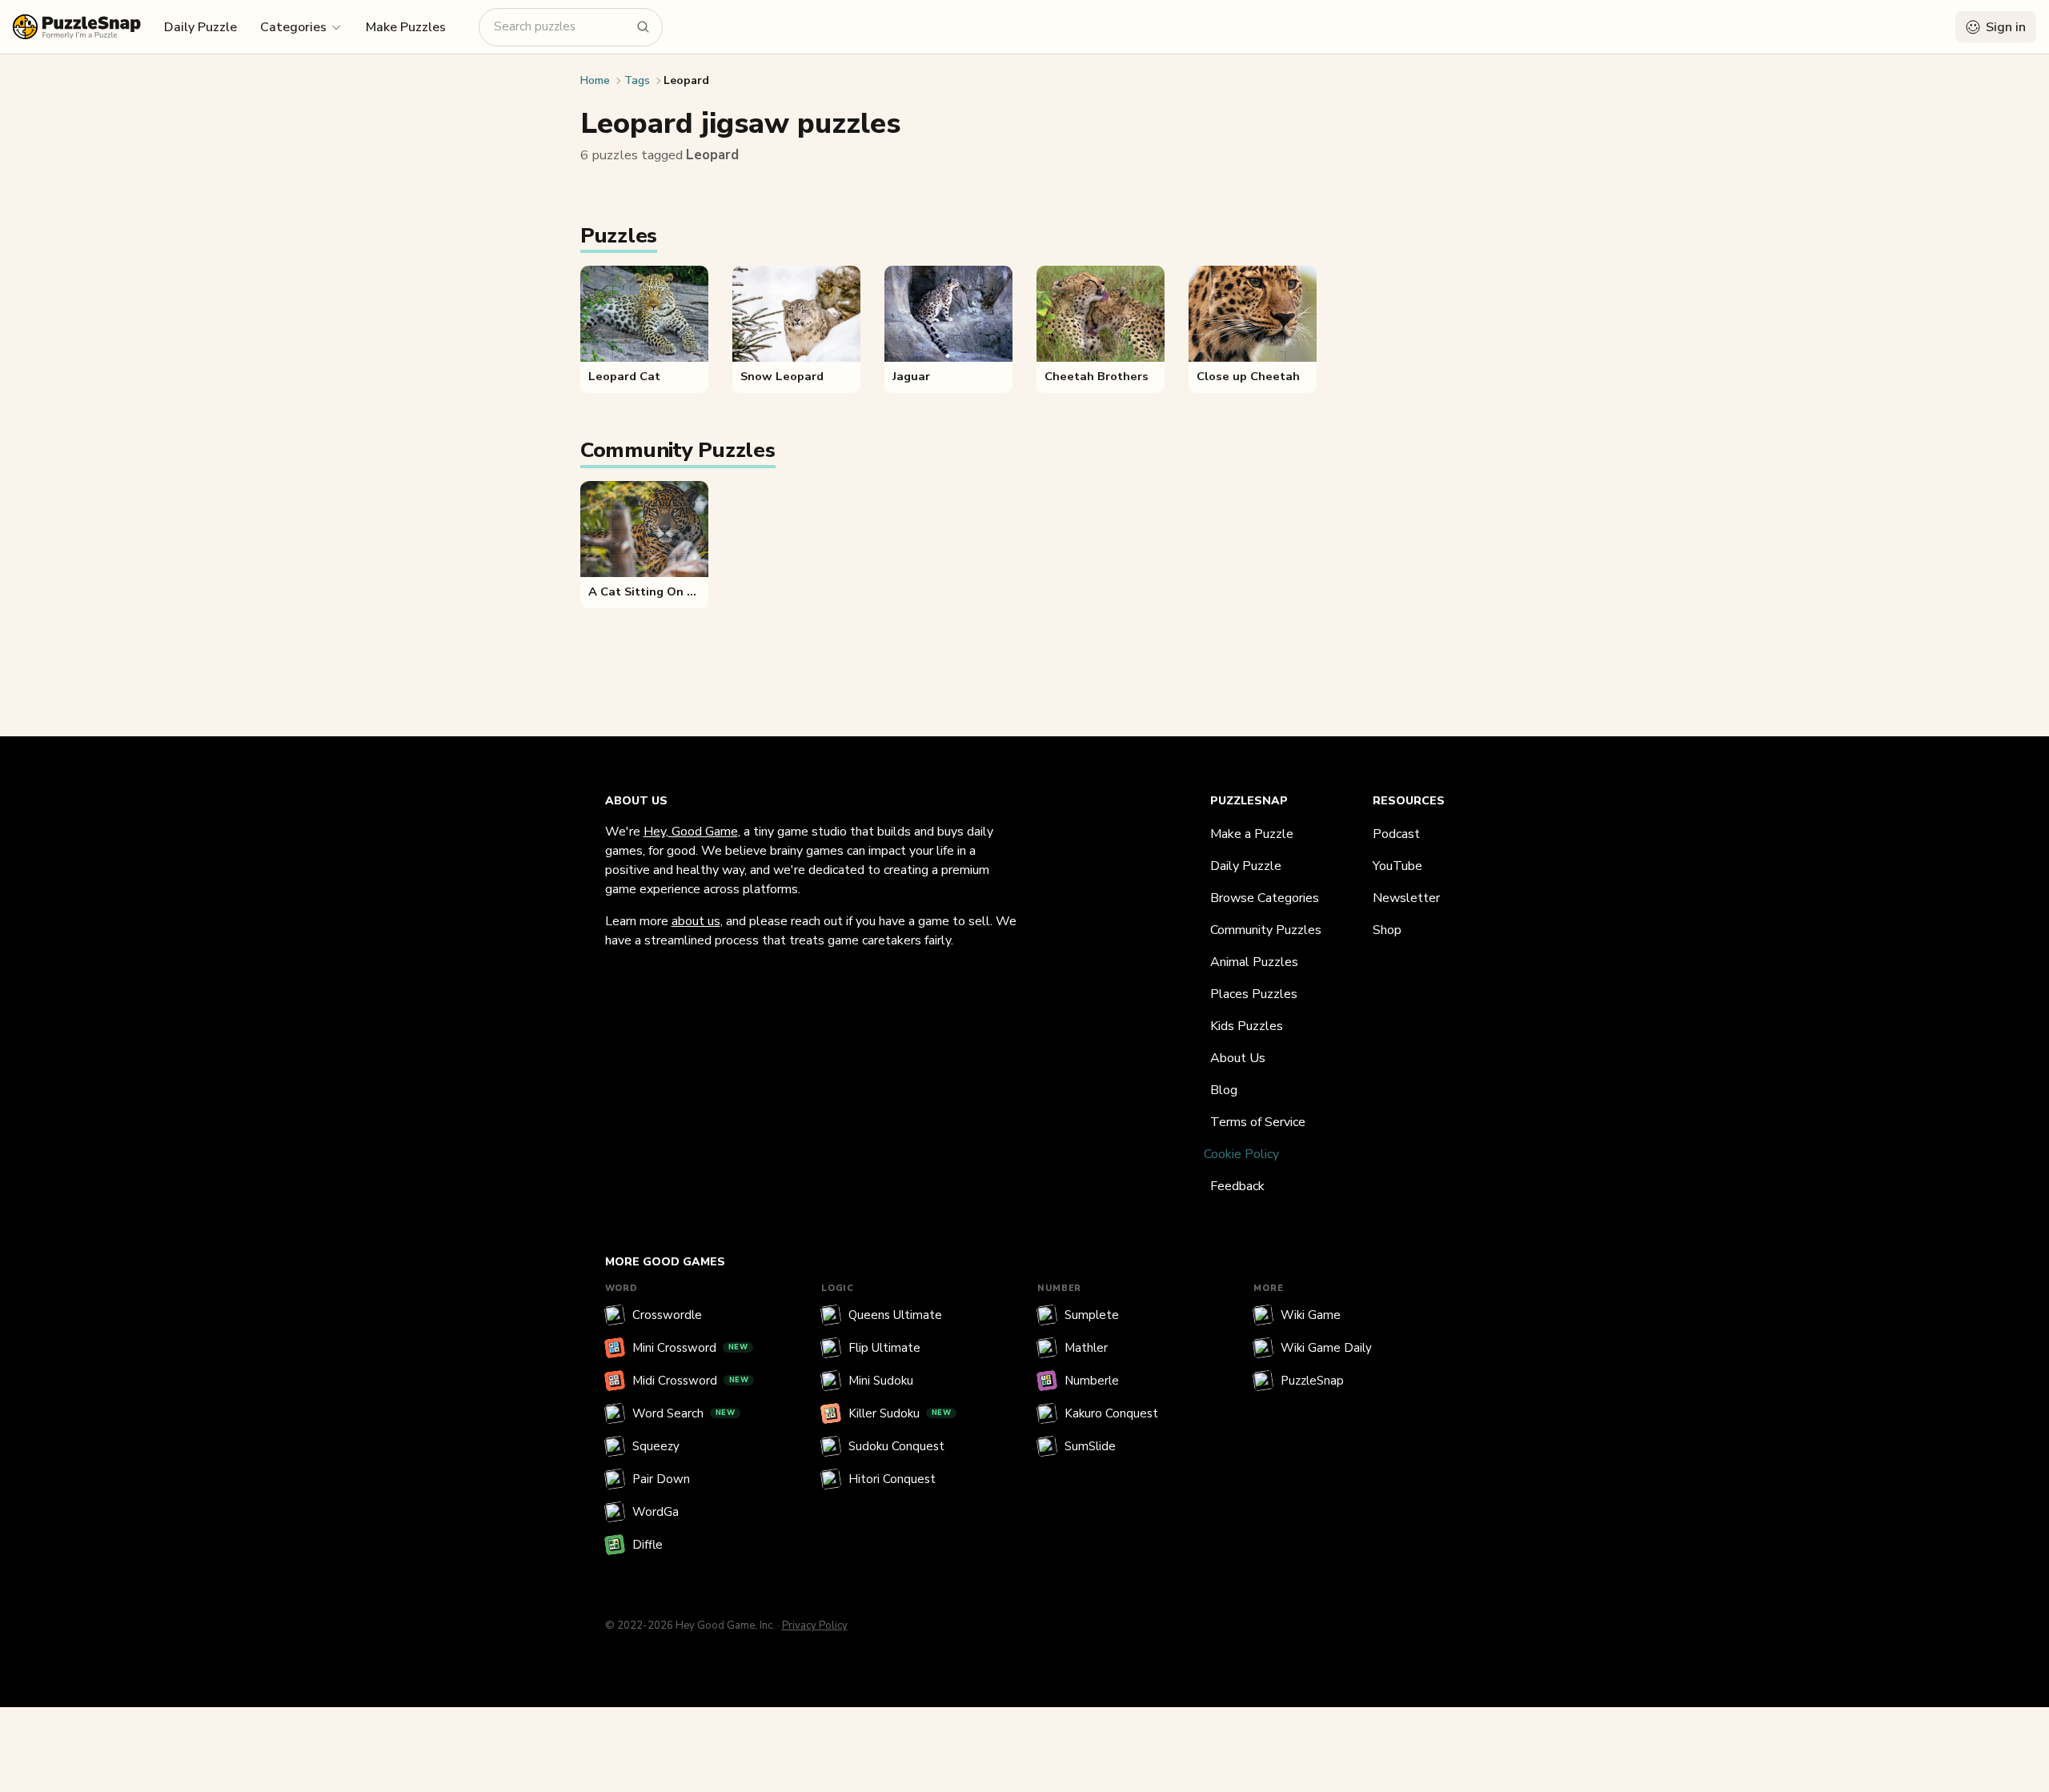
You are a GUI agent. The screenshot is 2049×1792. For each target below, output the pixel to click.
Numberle (1092, 1381)
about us (696, 921)
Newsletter (1406, 898)
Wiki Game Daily (1326, 1348)
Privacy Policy (815, 1626)
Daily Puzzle (200, 27)
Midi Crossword (691, 1381)
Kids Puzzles (1247, 1026)
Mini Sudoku (881, 1381)
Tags (637, 80)
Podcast (1396, 834)
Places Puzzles (1254, 994)
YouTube (1397, 866)
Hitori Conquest (892, 1479)
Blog (1224, 1090)
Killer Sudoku (900, 1413)
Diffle (648, 1545)
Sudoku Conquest (896, 1446)
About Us (1238, 1058)
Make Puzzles (406, 27)
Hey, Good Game (691, 832)
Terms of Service (1258, 1122)
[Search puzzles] (644, 27)
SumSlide (1090, 1446)
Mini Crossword (690, 1348)
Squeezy (656, 1446)
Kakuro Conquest (1111, 1413)
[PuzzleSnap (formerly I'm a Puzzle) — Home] (77, 27)
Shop (1387, 930)
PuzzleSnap (1312, 1381)
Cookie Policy (1241, 1154)
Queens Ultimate (895, 1315)
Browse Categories (1265, 898)
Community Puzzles (1266, 930)
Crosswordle (667, 1315)
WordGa (656, 1512)
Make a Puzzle (1252, 834)
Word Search (684, 1413)
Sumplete (1092, 1315)
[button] (301, 26)
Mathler (1086, 1348)
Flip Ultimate (884, 1348)
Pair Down (661, 1479)
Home (595, 80)
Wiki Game (1311, 1315)
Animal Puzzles (1254, 962)
